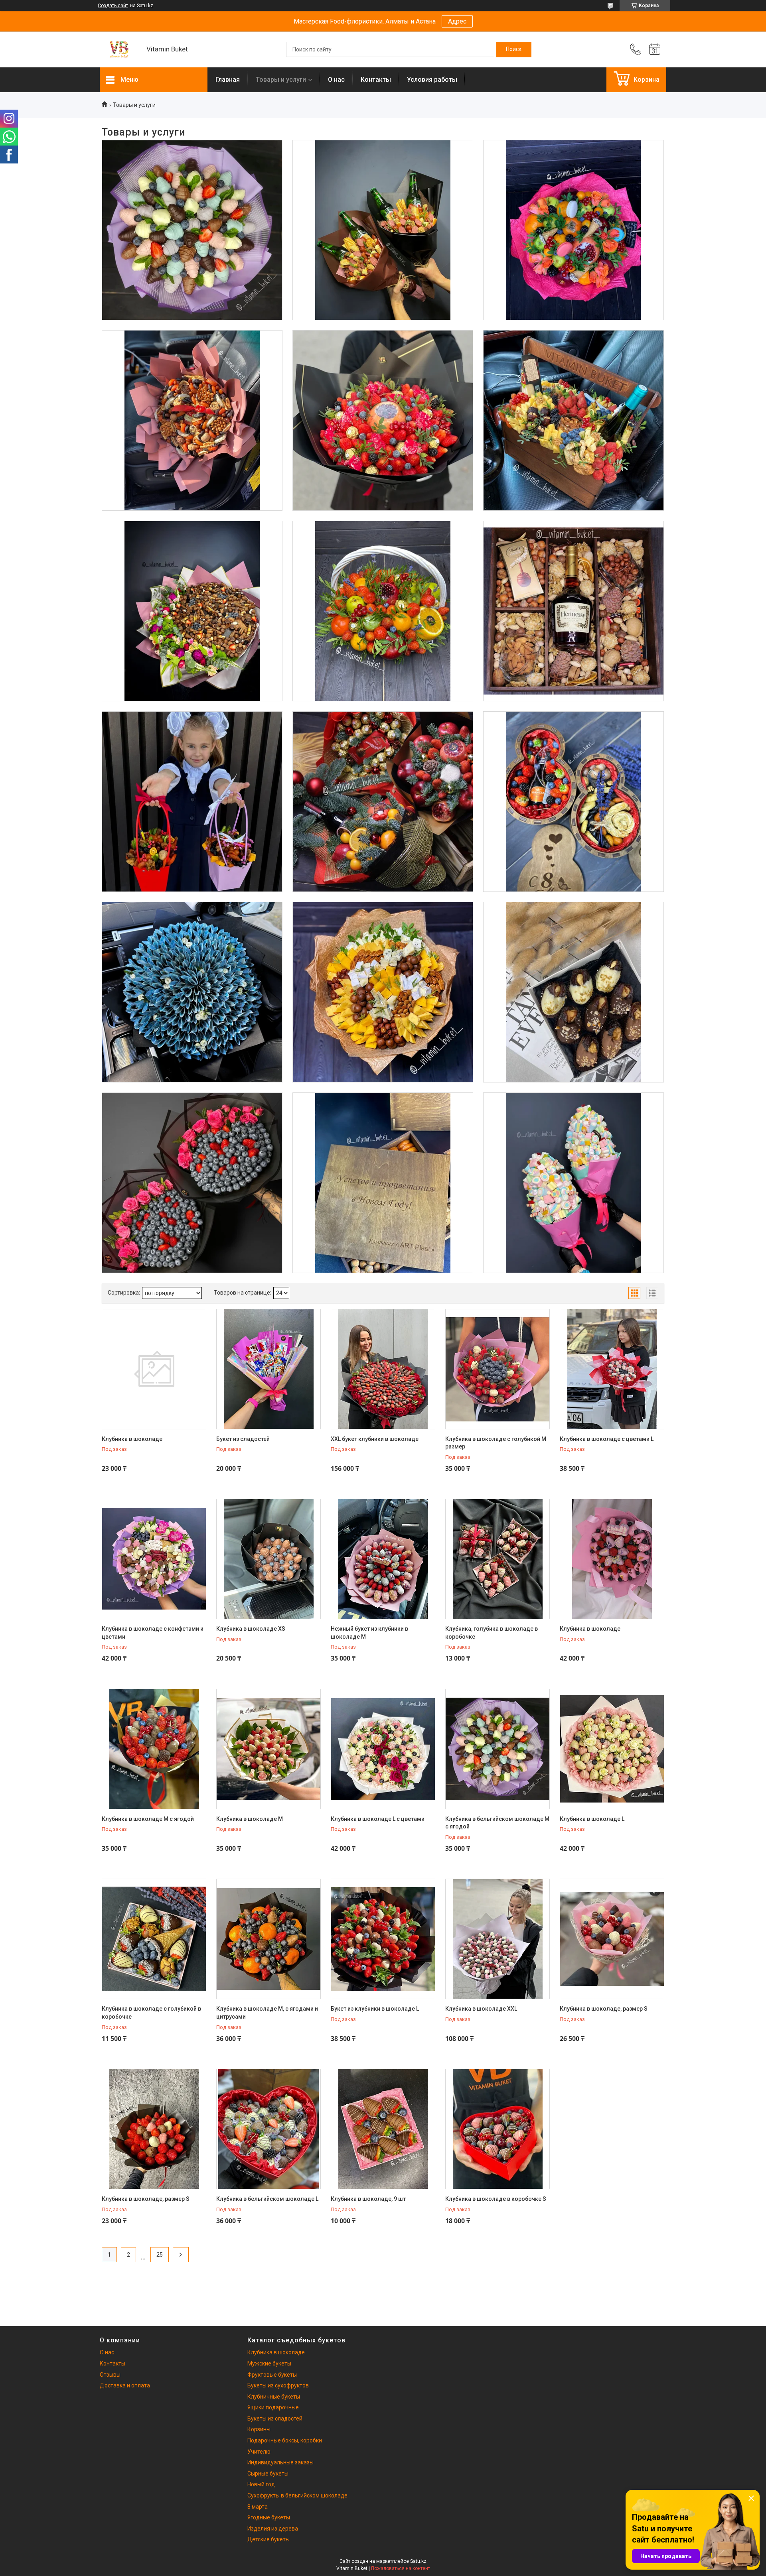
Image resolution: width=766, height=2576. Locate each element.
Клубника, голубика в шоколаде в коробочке (492, 1633)
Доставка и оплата (125, 2385)
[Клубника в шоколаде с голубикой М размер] (498, 1369)
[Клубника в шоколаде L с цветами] (383, 1749)
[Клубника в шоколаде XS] (268, 1559)
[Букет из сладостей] (268, 1369)
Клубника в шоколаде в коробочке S (496, 2199)
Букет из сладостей (243, 1439)
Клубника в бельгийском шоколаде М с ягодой (497, 1823)
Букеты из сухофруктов (192, 360)
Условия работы (432, 80)
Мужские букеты (383, 169)
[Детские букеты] (574, 1183)
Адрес (457, 21)
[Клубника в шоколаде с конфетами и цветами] (154, 1559)
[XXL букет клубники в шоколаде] (383, 1369)
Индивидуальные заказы (280, 2462)
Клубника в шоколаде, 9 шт (368, 2199)
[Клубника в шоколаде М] (268, 1749)
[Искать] (514, 49)
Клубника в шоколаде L (592, 1819)
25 (160, 2255)
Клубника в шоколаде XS (251, 1629)
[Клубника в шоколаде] (192, 230)
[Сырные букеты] (383, 992)
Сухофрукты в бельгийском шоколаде (297, 2495)
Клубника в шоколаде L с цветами (378, 1819)
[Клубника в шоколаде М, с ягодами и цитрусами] (268, 1939)
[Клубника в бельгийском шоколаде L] (268, 2129)
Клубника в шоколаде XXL (481, 2009)
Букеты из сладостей (192, 550)
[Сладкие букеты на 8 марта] (574, 802)
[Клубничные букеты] (383, 420)
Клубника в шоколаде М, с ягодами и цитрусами (267, 2013)
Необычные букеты (192, 931)
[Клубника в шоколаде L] (612, 1749)
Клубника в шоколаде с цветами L (607, 1439)
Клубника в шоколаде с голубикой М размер (496, 1443)
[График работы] (655, 49)
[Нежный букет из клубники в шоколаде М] (383, 1559)
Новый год (261, 2484)
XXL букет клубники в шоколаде (375, 1439)
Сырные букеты (383, 931)
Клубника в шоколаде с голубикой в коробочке (151, 2013)
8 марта (258, 2507)
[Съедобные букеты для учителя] (192, 802)
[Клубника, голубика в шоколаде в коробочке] (498, 1559)
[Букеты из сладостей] (192, 611)
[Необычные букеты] (192, 992)
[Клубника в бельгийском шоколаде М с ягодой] (498, 1749)
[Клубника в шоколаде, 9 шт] (383, 2129)
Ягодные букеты (192, 1122)
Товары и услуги (281, 80)
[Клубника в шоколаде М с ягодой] (154, 1749)
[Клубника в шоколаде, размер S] (612, 1939)
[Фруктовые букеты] (574, 230)
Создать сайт (113, 6)
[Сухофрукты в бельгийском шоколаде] (574, 992)
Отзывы (110, 2375)
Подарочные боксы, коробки (573, 550)
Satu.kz (418, 2561)
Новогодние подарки (383, 741)
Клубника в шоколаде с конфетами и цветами (153, 1633)
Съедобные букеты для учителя (192, 741)
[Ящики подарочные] (574, 420)
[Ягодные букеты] (192, 1183)
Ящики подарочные (573, 360)
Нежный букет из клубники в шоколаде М (369, 1633)
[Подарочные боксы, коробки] (574, 611)
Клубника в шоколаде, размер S (604, 2009)
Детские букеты (574, 1122)
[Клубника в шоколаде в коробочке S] (498, 2129)
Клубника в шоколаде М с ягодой (148, 1819)
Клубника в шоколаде (192, 169)
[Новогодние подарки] (383, 802)
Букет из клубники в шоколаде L (375, 2009)
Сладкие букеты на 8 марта (573, 741)
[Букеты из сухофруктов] (192, 420)
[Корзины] (383, 611)
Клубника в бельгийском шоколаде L (267, 2199)
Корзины (383, 550)
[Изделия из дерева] (383, 1183)
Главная (228, 80)
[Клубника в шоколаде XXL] (498, 1939)
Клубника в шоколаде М (250, 1819)
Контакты (376, 80)
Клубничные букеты (383, 360)
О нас (336, 80)
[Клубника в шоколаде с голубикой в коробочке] (154, 1939)
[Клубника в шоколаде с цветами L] (612, 1369)
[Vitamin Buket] (119, 50)
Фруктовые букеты (574, 169)
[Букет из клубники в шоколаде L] (383, 1939)
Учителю (259, 2452)
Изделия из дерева (383, 1122)
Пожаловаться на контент (401, 2568)
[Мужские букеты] (383, 230)
